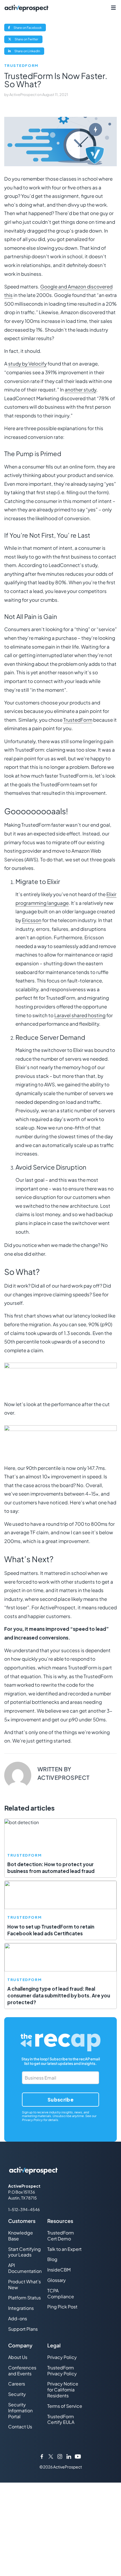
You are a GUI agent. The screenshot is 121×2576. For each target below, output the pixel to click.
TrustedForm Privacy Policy (62, 2371)
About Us (18, 2357)
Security (17, 2394)
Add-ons (18, 2318)
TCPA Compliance (61, 2293)
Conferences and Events (22, 2371)
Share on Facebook (29, 28)
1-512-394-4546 (24, 2209)
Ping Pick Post (62, 2307)
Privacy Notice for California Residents (63, 2390)
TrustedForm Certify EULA (61, 2419)
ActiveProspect (23, 95)
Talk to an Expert (64, 2249)
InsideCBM (59, 2270)
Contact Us (20, 2427)
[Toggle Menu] (113, 8)
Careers (17, 2384)
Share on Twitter (28, 40)
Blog (52, 2259)
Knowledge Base (21, 2236)
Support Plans (23, 2329)
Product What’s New (24, 2284)
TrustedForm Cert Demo (61, 2236)
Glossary (57, 2280)
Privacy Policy (32, 2120)
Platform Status (24, 2298)
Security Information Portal (20, 2410)
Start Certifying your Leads (24, 2252)
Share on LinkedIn (29, 52)
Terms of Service (65, 2406)
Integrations (21, 2308)
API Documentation (25, 2268)
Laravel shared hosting (80, 1015)
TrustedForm (21, 66)
